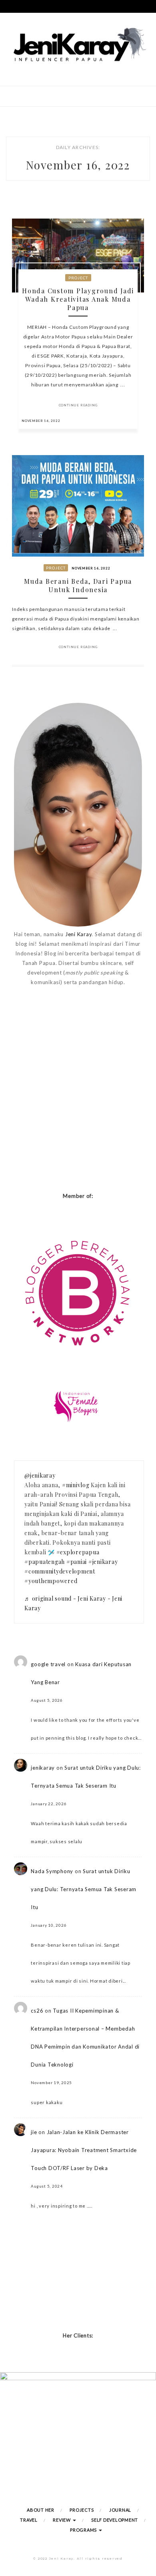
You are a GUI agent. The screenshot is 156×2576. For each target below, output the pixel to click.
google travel (48, 1664)
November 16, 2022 (41, 421)
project (78, 278)
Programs (84, 2530)
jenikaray (43, 1768)
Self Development (115, 2520)
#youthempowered (51, 1581)
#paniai (77, 1562)
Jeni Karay (79, 934)
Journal (120, 2510)
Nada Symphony (52, 1871)
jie (34, 2132)
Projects (82, 2510)
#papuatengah (45, 1562)
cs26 (37, 2011)
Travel (29, 2520)
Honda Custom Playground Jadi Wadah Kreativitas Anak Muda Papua (78, 299)
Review (62, 2520)
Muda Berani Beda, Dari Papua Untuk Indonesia (78, 585)
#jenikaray (103, 1562)
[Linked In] (130, 420)
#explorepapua (78, 1552)
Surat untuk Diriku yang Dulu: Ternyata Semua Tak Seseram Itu (84, 1889)
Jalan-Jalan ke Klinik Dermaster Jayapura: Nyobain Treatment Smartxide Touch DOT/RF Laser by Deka (84, 2150)
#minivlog (76, 1485)
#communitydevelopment (60, 1571)
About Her (41, 2510)
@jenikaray (40, 1475)
